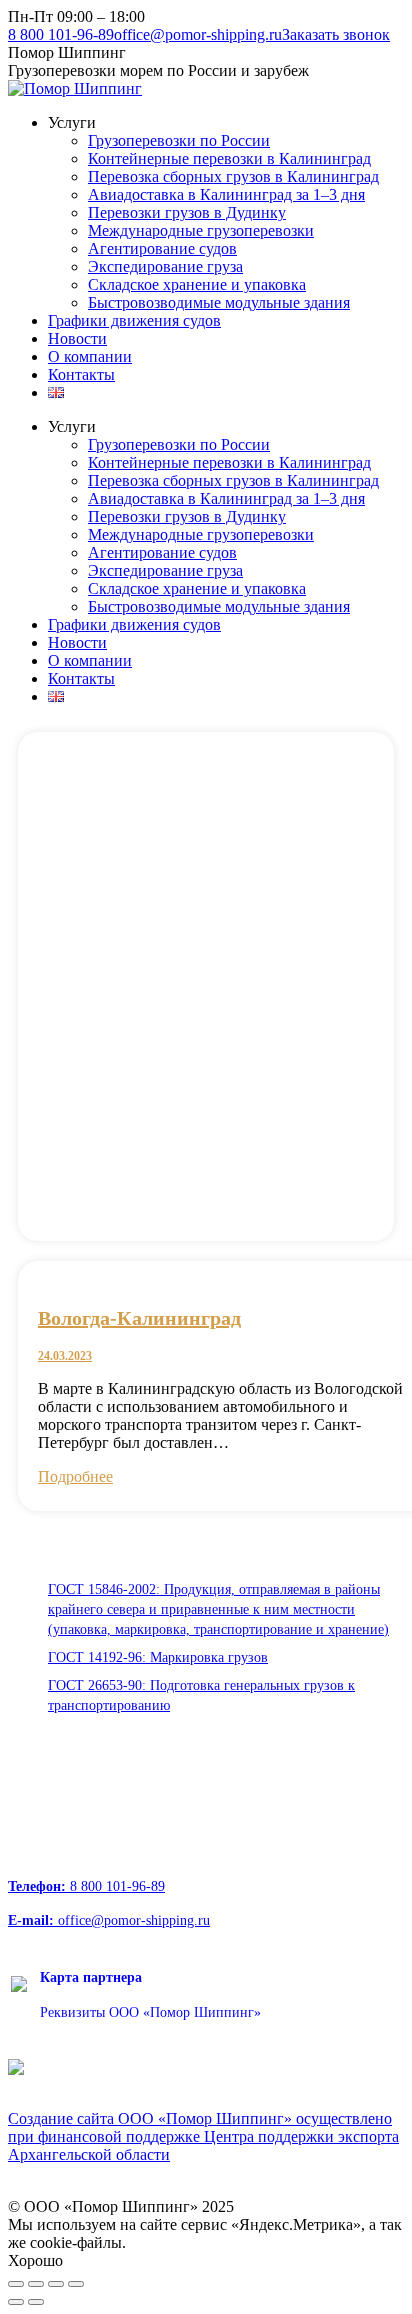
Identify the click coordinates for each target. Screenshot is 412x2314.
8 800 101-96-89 (61, 34)
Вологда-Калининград (139, 1318)
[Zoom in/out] (76, 2284)
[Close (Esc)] (16, 2284)
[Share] (36, 2284)
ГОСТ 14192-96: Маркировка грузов (158, 1657)
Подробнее (75, 1476)
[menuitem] (72, 122)
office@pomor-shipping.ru (198, 34)
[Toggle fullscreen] (56, 2284)
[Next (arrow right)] (36, 2302)
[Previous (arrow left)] (16, 2302)
